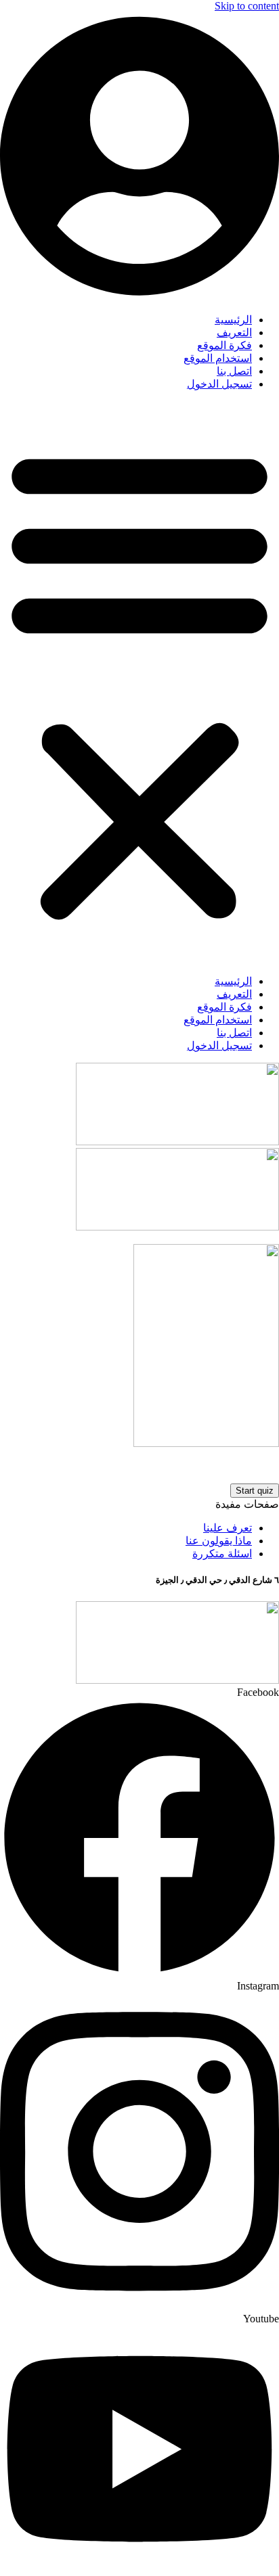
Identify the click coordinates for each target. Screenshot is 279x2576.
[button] (139, 683)
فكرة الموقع (224, 345)
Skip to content (247, 6)
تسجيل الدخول (219, 384)
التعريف (234, 332)
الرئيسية (233, 320)
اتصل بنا (234, 371)
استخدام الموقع (218, 358)
